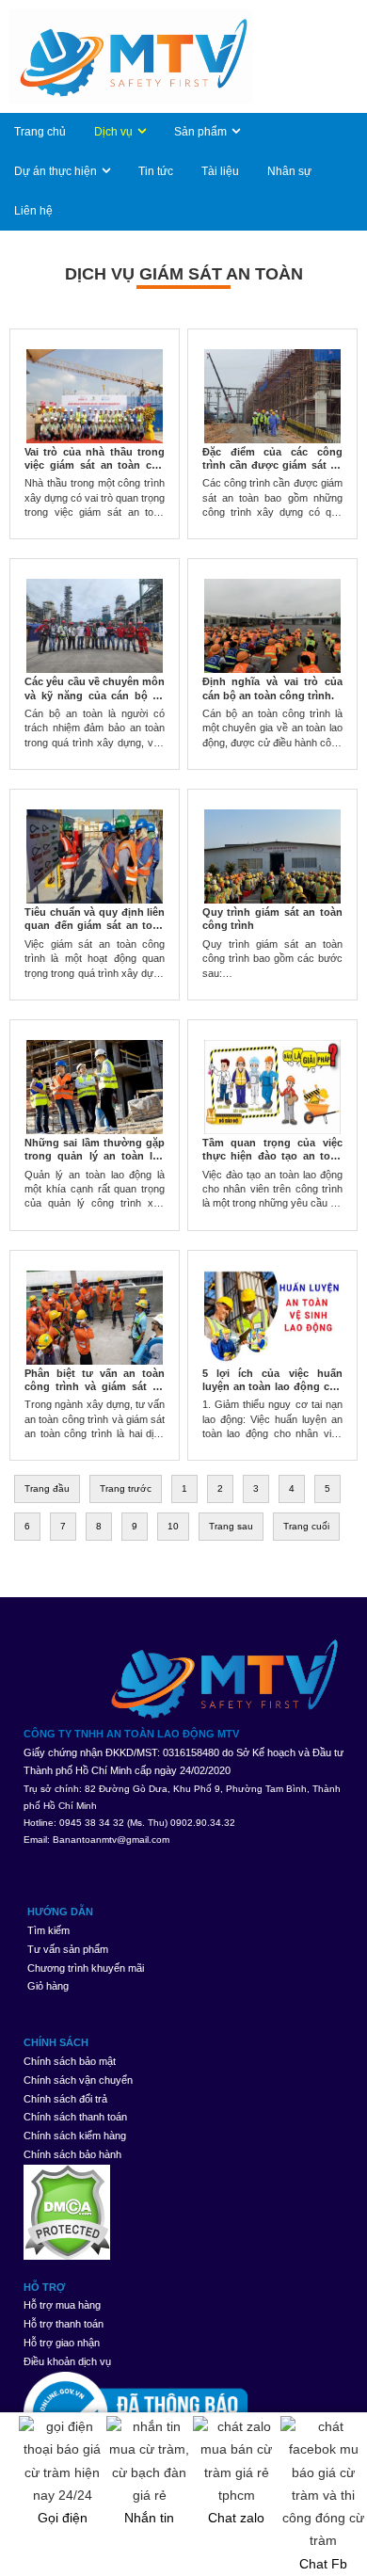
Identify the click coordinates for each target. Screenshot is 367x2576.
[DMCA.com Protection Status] (183, 2212)
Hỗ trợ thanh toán (64, 2324)
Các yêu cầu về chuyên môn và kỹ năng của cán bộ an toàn (95, 695)
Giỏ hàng (48, 1986)
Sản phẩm (200, 132)
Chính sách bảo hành (72, 2154)
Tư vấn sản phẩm (68, 1949)
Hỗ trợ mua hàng (62, 2305)
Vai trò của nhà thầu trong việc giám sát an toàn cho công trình (95, 465)
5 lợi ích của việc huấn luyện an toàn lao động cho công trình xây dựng (272, 1387)
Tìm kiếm (48, 1930)
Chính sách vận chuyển (78, 2080)
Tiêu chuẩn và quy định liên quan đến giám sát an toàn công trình (95, 926)
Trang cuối (306, 1526)
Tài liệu (220, 171)
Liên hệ (33, 211)
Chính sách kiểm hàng (75, 2136)
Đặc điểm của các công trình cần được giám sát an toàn (272, 465)
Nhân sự (289, 171)
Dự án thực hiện (56, 171)
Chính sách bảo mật (70, 2061)
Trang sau (231, 1526)
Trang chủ (40, 132)
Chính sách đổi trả (65, 2099)
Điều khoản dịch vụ (67, 2361)
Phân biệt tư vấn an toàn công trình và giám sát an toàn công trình (95, 1387)
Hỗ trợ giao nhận (62, 2343)
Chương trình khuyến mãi (86, 1968)
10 (173, 1526)
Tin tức (156, 171)
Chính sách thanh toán (75, 2117)
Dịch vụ (113, 132)
